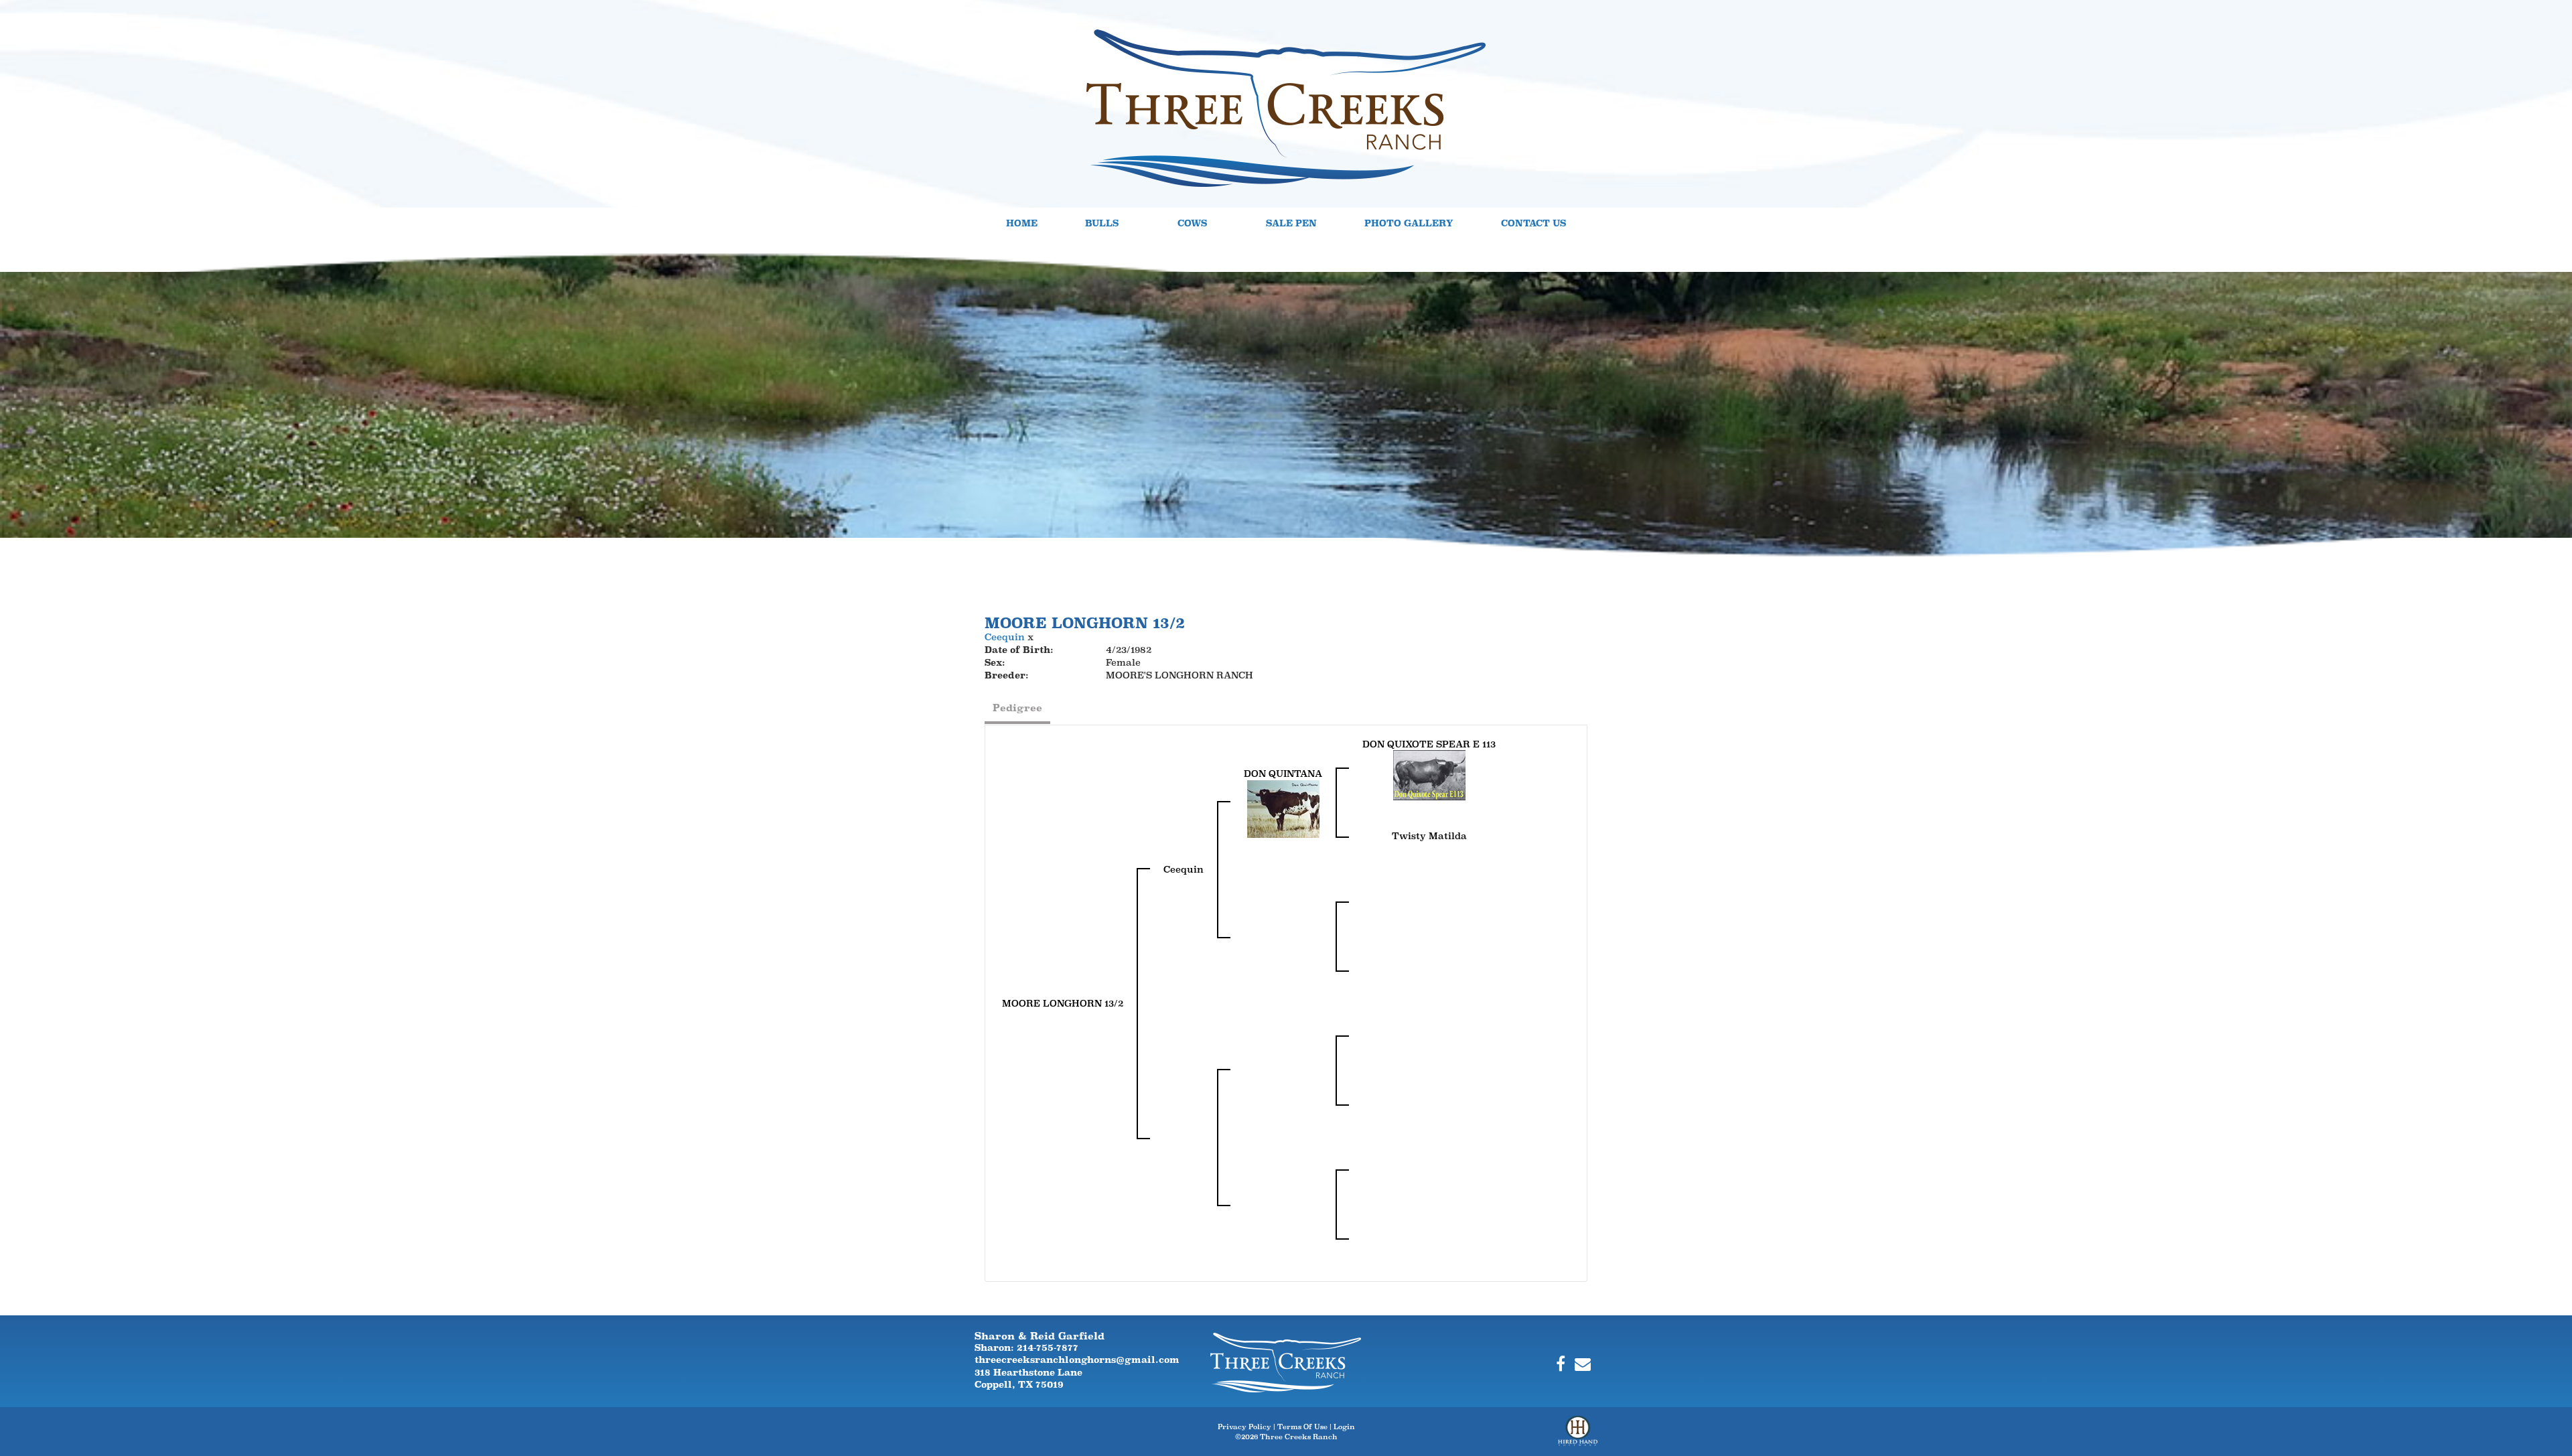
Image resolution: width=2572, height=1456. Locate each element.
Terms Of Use (1302, 1427)
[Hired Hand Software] (1578, 1436)
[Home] (1286, 1362)
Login (1344, 1427)
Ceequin (1005, 637)
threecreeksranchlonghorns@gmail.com (1077, 1360)
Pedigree (1017, 708)
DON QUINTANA (1283, 774)
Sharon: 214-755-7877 (1026, 1348)
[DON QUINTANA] (1283, 808)
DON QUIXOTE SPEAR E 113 (1429, 744)
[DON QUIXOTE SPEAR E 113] (1429, 774)
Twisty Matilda (1429, 836)
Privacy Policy (1244, 1427)
